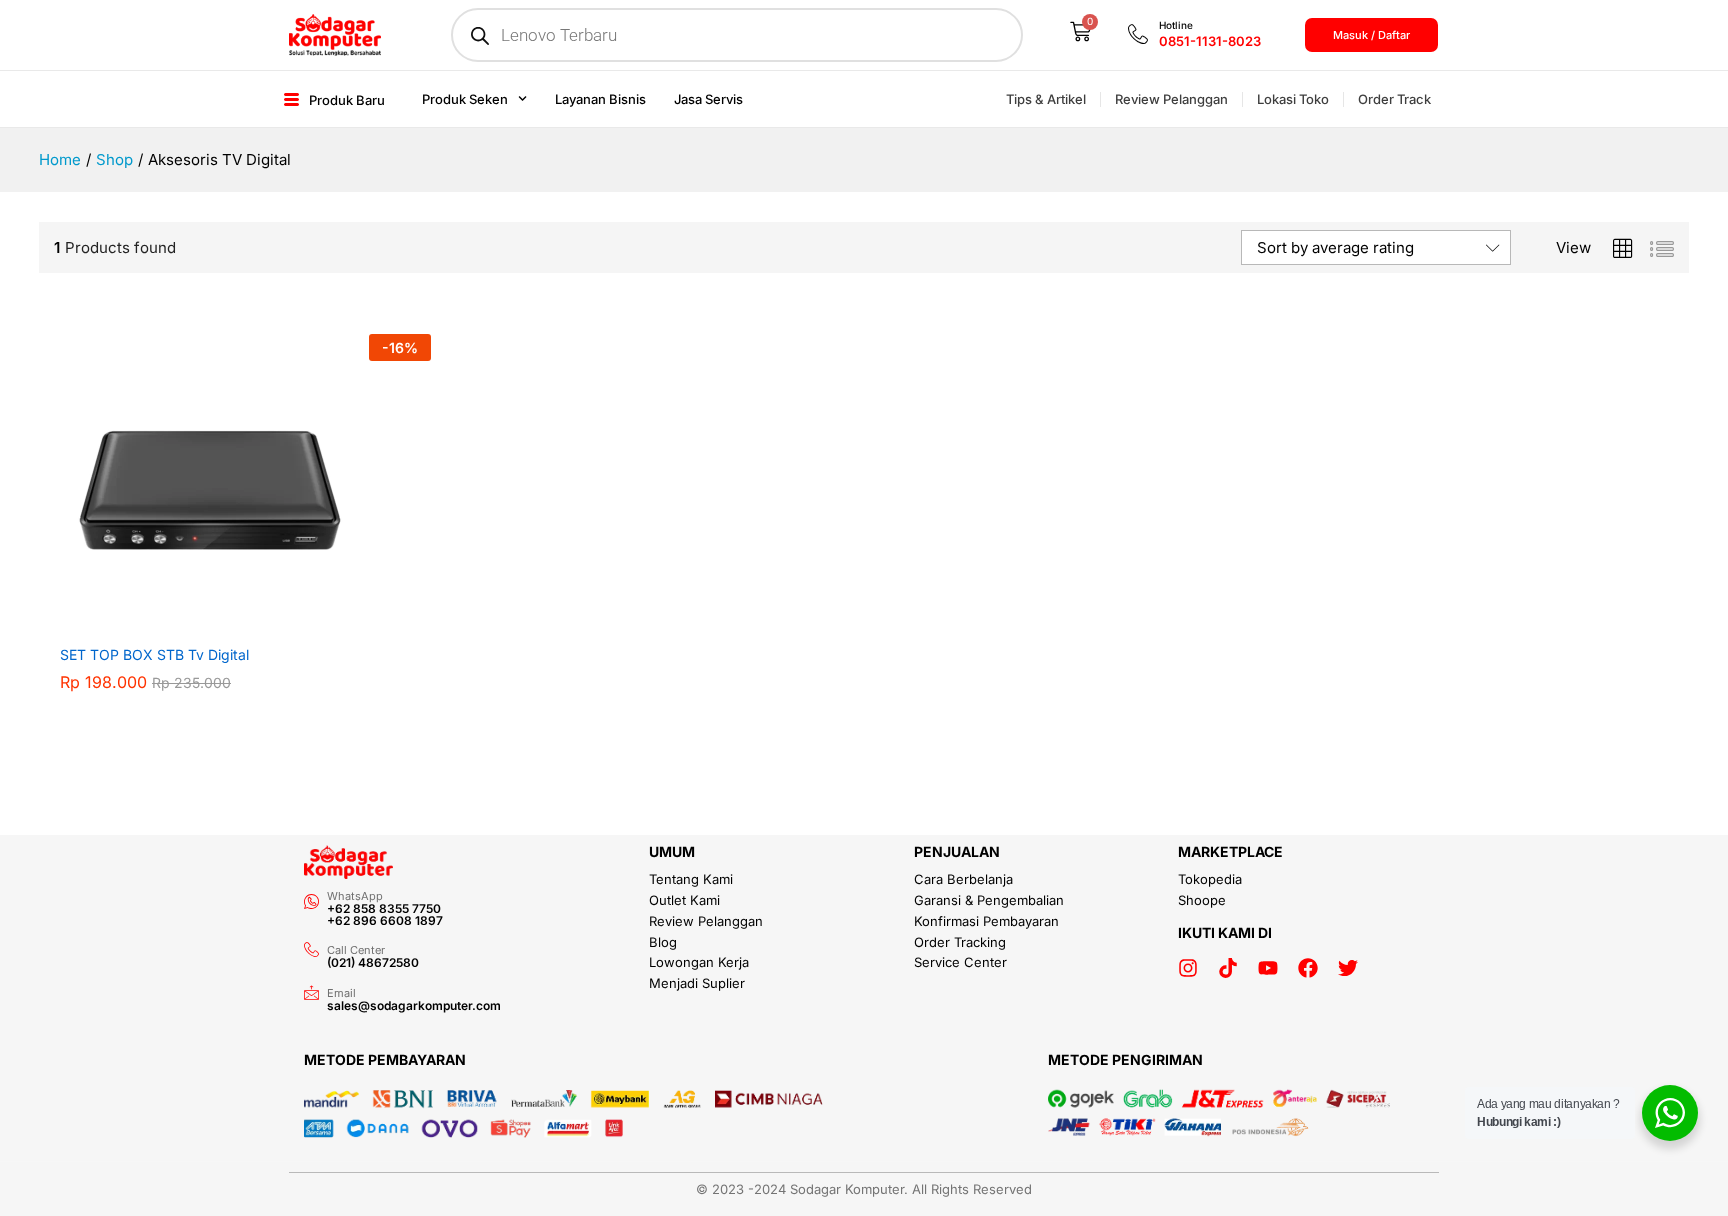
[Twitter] (1348, 968)
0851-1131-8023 (1210, 41)
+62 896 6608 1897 (385, 920)
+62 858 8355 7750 (384, 908)
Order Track (1394, 99)
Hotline (1176, 25)
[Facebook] (1308, 968)
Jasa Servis (708, 99)
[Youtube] (1268, 968)
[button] (222, 622)
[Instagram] (1188, 968)
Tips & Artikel (1046, 99)
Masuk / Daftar (1371, 35)
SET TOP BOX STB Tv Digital (154, 654)
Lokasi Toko (1293, 99)
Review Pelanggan (1171, 99)
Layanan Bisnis (600, 99)
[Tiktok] (1228, 968)
